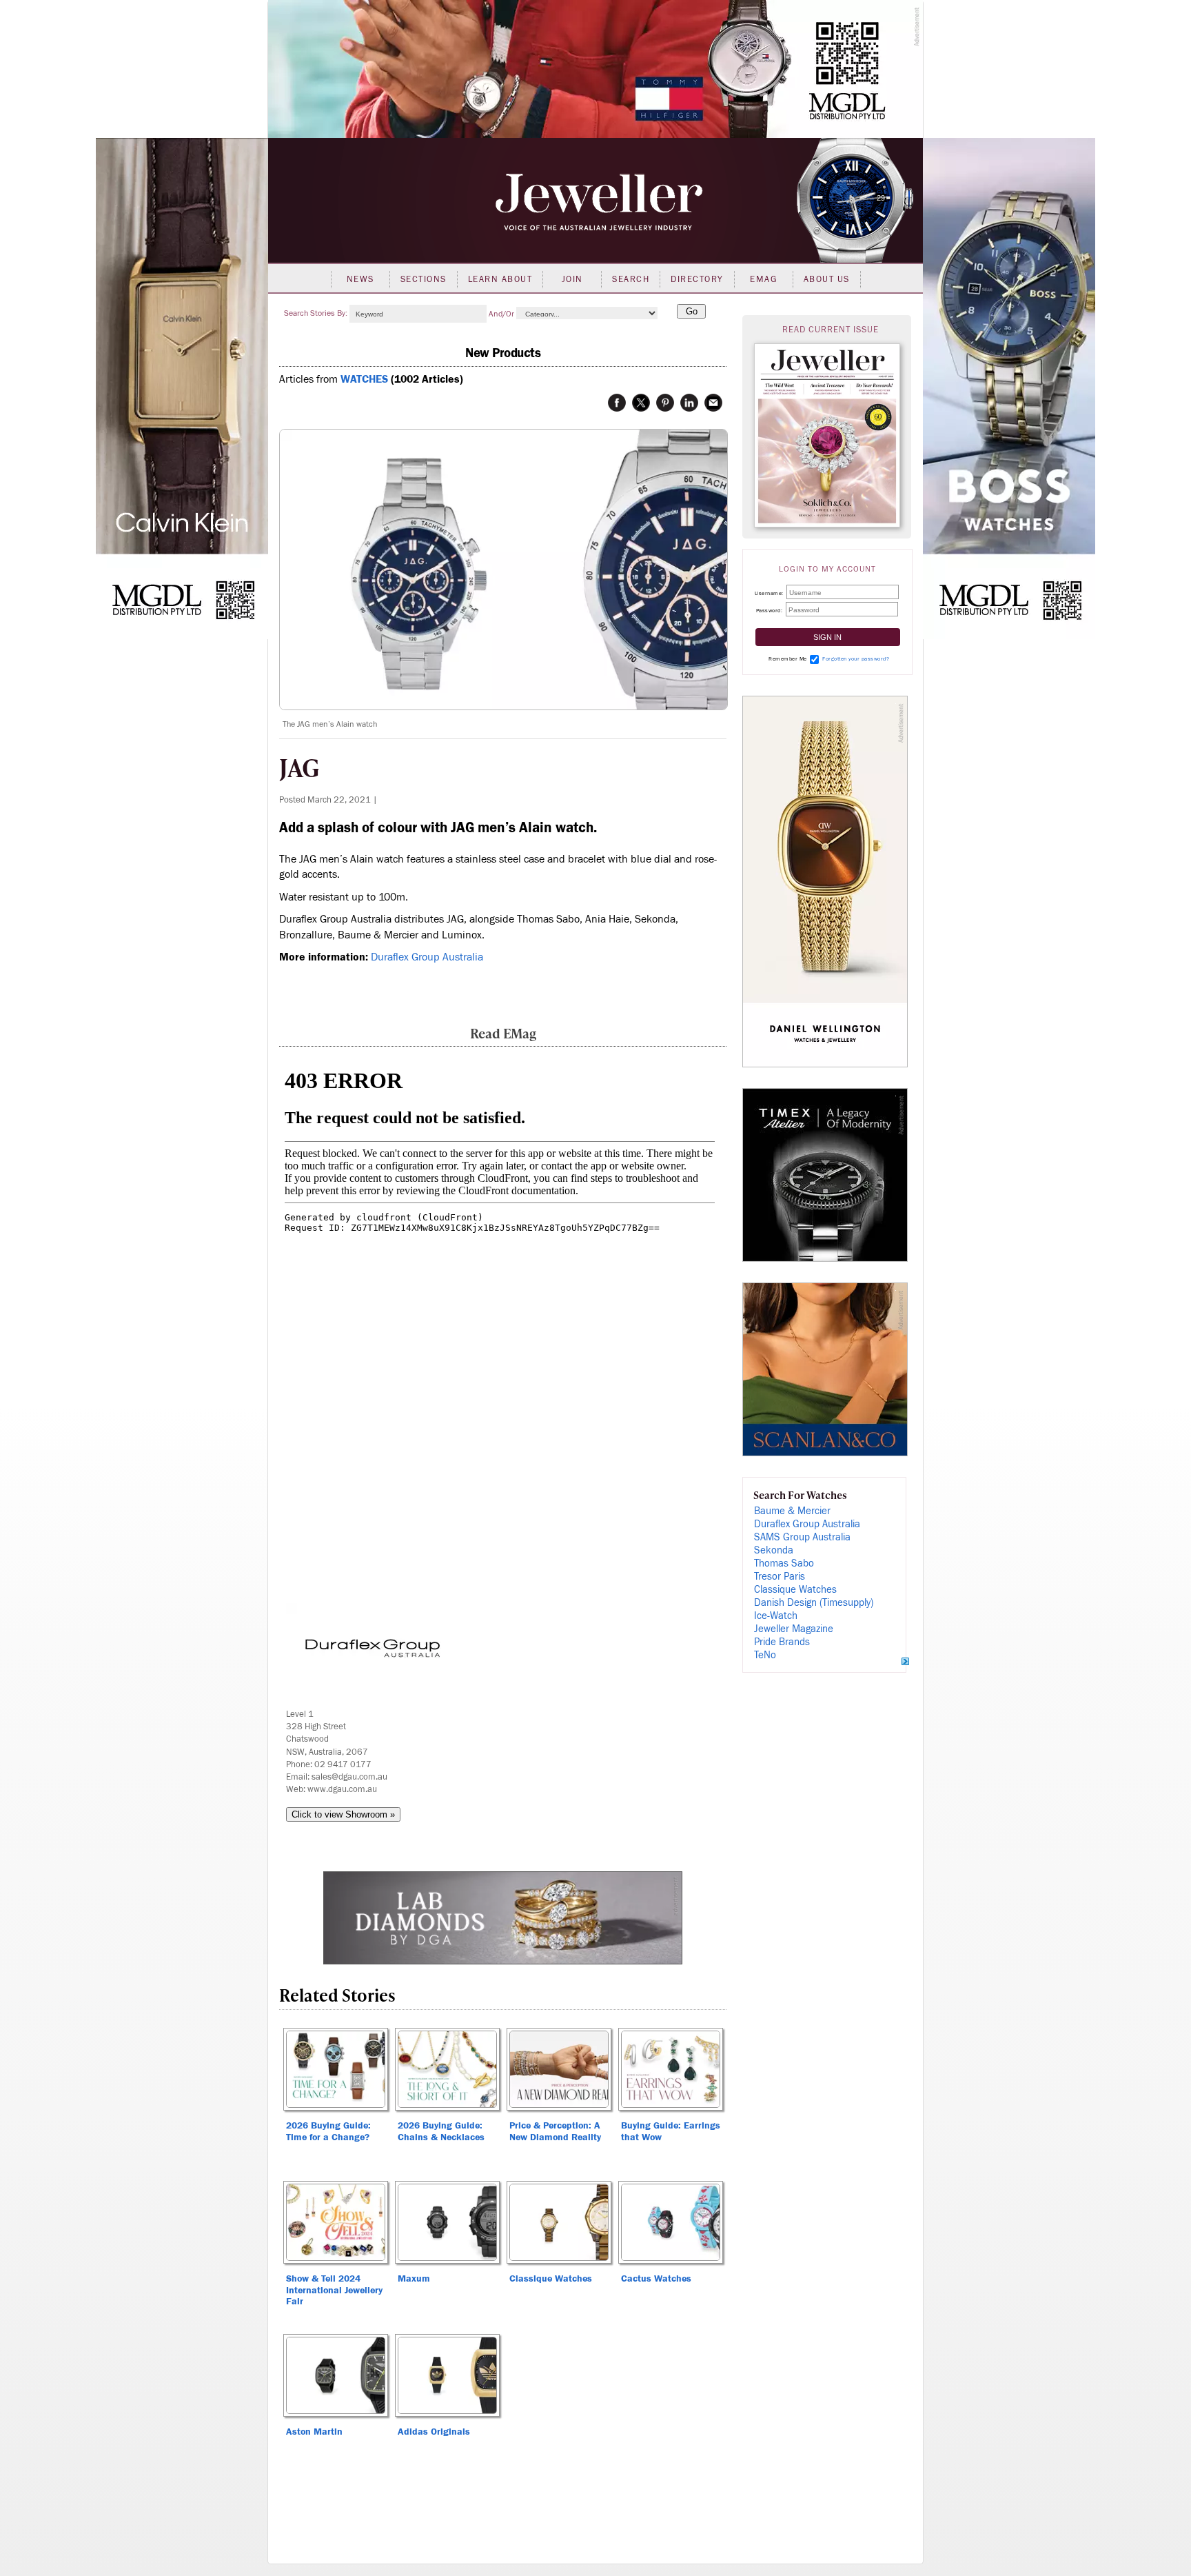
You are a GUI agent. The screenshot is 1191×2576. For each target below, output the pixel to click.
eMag (763, 279)
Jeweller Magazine (794, 1629)
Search (631, 279)
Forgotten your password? (856, 659)
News (360, 279)
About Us (827, 279)
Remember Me (788, 659)
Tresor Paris (780, 1577)
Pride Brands (782, 1642)
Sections (424, 279)
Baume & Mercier (792, 1511)
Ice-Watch (776, 1616)
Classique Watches (795, 1590)
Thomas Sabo (784, 1563)
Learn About (500, 279)
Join (572, 279)
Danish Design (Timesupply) (814, 1603)
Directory (697, 279)
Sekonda (774, 1550)
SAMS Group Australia (802, 1537)
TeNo (765, 1655)
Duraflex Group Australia (427, 957)
